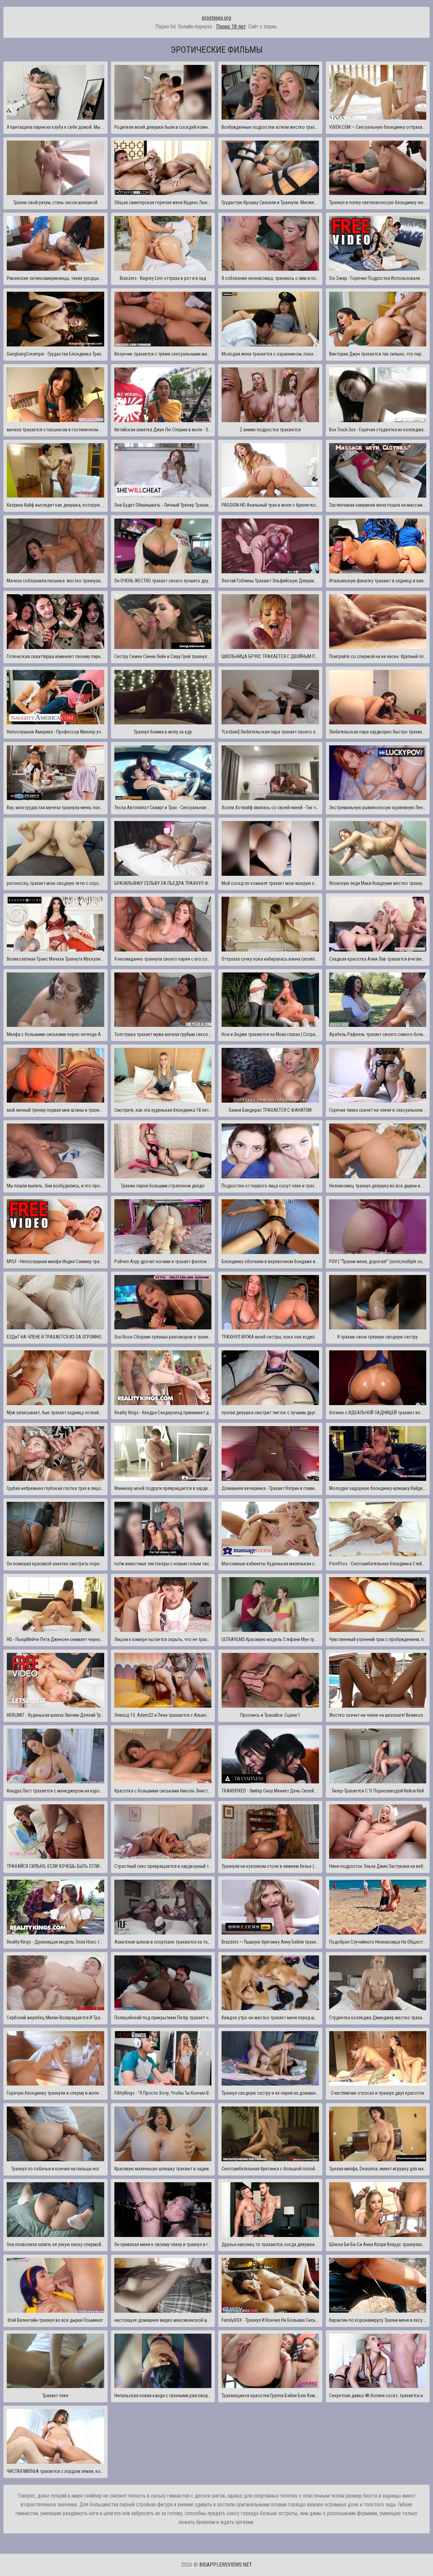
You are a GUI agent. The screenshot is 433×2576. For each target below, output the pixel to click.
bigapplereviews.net (226, 2565)
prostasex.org (216, 18)
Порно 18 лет (231, 27)
